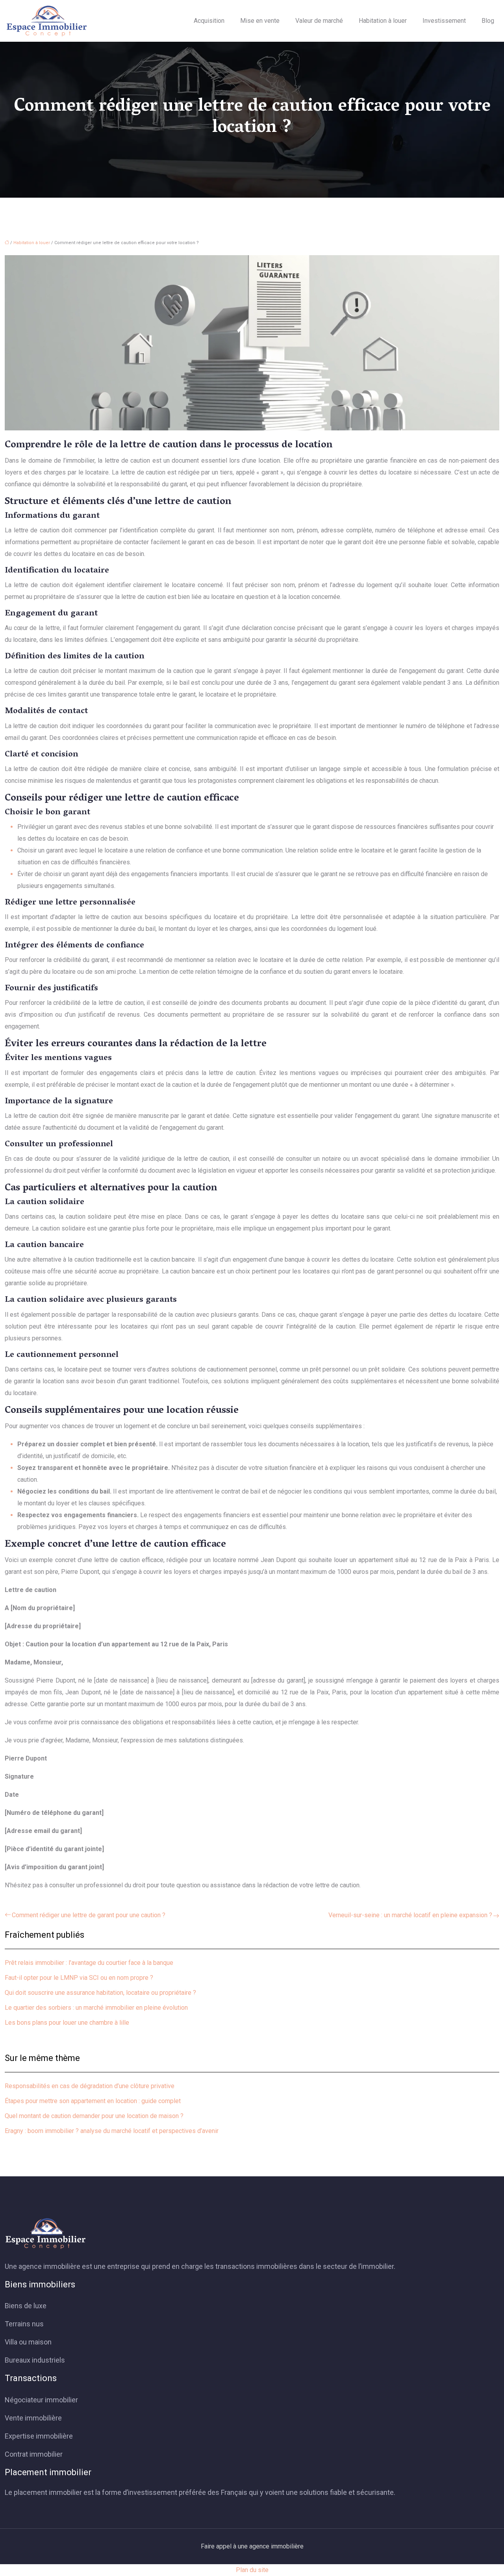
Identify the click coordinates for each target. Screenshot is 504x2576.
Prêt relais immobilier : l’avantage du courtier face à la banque (89, 1963)
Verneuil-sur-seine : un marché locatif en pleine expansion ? (410, 1915)
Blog (488, 21)
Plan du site (252, 2570)
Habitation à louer (383, 21)
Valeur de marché (319, 21)
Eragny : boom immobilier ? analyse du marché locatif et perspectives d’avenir (112, 2131)
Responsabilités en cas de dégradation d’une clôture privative (90, 2086)
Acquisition (209, 21)
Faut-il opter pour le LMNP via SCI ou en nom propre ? (79, 1978)
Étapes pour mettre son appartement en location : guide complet (93, 2101)
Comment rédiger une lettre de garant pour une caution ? (89, 1915)
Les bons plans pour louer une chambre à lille (67, 2023)
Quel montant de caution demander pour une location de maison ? (94, 2116)
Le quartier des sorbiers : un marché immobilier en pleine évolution (96, 2008)
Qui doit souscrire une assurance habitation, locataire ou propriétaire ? (100, 1993)
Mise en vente (260, 21)
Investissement (444, 21)
